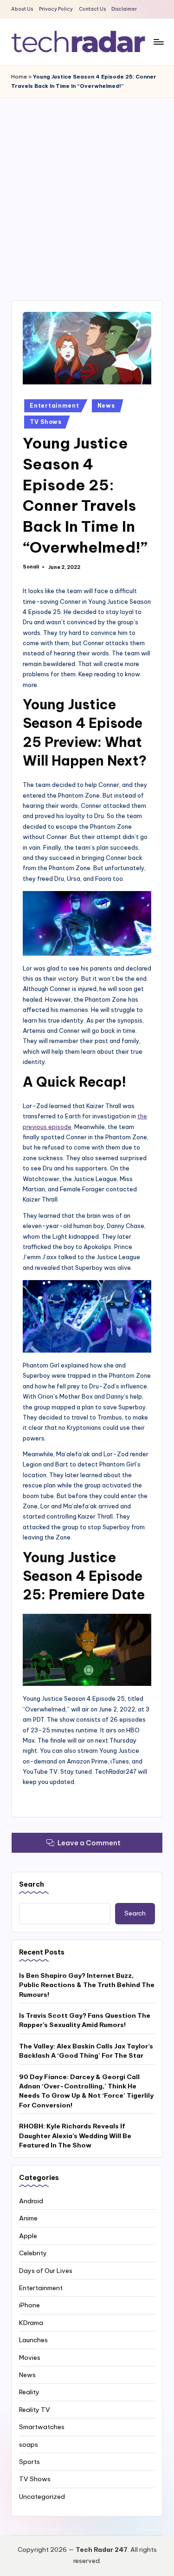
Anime (28, 2218)
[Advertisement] (87, 190)
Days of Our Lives (46, 2271)
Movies (30, 2358)
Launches (33, 2340)
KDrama (31, 2323)
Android (31, 2201)
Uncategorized (42, 2497)
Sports (29, 2462)
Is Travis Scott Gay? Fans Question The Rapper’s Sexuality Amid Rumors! (85, 2020)
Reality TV (35, 2410)
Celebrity (33, 2253)
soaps (29, 2444)
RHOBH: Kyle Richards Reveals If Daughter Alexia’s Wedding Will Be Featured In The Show (75, 2136)
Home (19, 77)
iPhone (29, 2305)
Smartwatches (42, 2427)
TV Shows (46, 422)
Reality (29, 2392)
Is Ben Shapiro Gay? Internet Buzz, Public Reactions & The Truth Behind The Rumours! (87, 1985)
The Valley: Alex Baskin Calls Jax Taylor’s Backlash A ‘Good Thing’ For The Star (86, 2051)
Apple (28, 2236)
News (106, 406)
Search (32, 1884)
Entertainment (54, 406)
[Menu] (158, 42)
